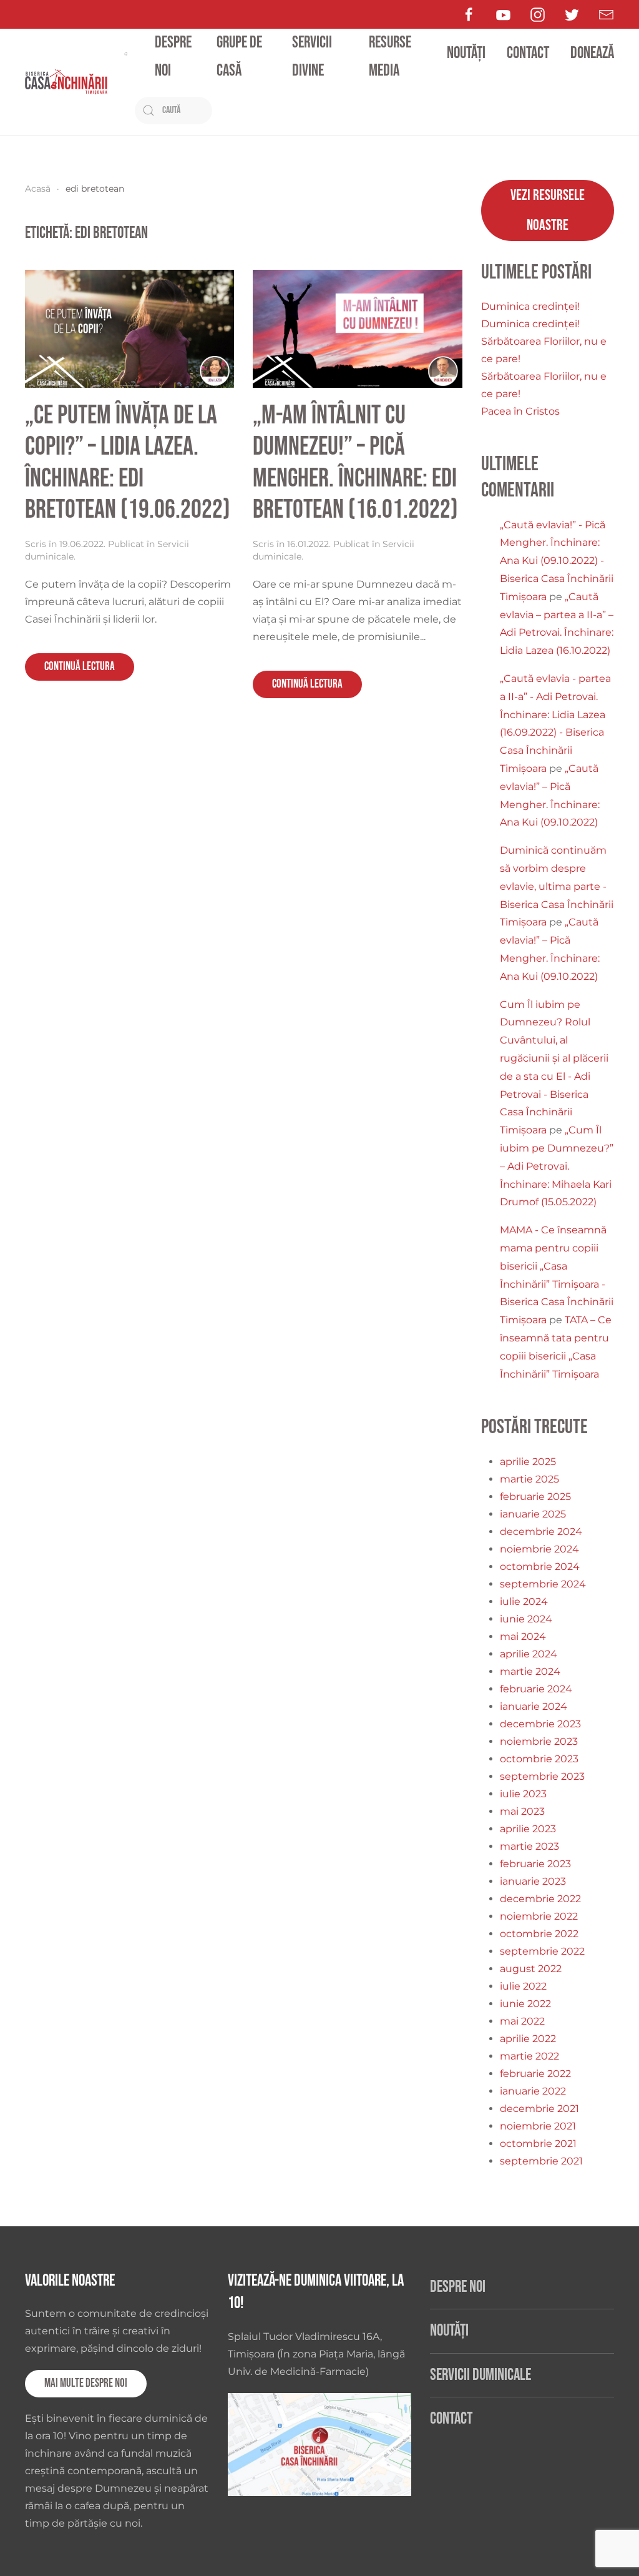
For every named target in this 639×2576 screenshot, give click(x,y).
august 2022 (531, 1969)
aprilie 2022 (528, 2039)
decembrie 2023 (540, 1724)
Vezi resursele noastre (548, 210)
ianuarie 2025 (533, 1514)
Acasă (38, 189)
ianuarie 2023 (533, 1881)
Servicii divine (312, 57)
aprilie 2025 (528, 1462)
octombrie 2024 (540, 1567)
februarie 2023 (535, 1864)
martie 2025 (529, 1479)
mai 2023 (522, 1811)
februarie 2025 (535, 1497)
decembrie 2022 (540, 1899)
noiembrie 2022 (539, 1916)
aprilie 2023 (528, 1829)
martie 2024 (530, 1671)
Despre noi (173, 57)
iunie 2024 (526, 1619)
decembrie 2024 (541, 1532)
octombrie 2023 (539, 1759)
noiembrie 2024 (539, 1549)
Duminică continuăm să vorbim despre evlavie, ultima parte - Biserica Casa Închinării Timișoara (557, 886)
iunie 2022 (525, 2004)
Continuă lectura (80, 667)
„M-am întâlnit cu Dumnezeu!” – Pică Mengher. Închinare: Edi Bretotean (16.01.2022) (355, 463)
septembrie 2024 (543, 1584)
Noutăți (466, 53)
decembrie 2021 (539, 2109)
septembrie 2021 (541, 2161)
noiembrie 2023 (539, 1741)
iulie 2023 (523, 1794)
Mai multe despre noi (86, 2383)
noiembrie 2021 (538, 2126)
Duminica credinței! (530, 306)
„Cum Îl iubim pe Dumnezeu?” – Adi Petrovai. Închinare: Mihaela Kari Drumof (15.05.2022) (557, 1166)
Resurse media (390, 57)
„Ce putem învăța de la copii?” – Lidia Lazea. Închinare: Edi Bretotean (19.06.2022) (128, 463)
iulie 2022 (523, 1986)
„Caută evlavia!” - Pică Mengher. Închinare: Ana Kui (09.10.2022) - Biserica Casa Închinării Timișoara (557, 561)
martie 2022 (529, 2056)
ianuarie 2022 (533, 2091)
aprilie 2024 (529, 1654)
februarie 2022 (535, 2074)
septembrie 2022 (542, 1951)
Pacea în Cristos (520, 411)
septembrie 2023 (542, 1776)
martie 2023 (529, 1846)
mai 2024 (523, 1636)
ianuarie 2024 (534, 1706)
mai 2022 (522, 2021)
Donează (592, 53)
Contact (528, 53)
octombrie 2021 (538, 2144)
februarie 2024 (536, 1689)
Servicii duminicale (480, 2375)
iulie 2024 (524, 1601)
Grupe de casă (239, 57)
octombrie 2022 (539, 1934)
